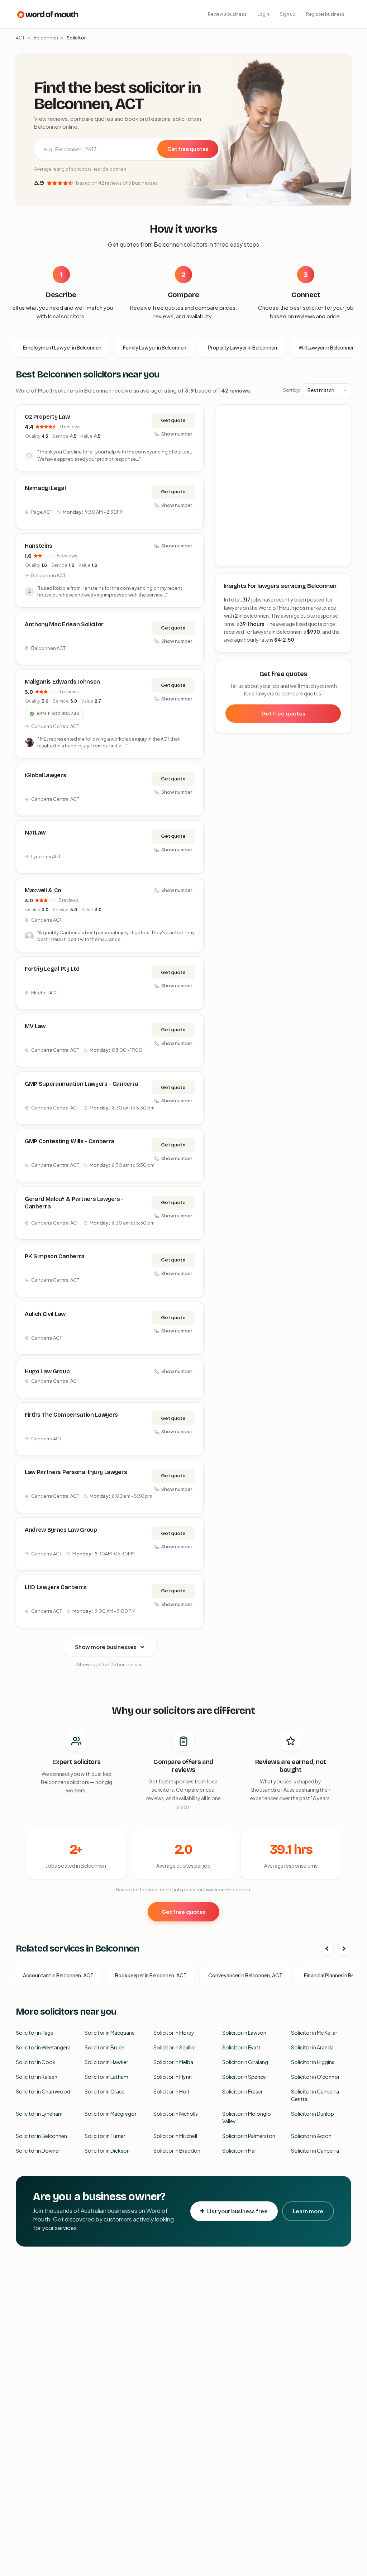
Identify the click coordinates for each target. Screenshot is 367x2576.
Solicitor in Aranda (312, 2047)
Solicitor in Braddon (177, 2150)
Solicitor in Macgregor (111, 2114)
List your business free (237, 2211)
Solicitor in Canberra (315, 2150)
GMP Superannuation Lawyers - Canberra (82, 1084)
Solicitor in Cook (36, 2062)
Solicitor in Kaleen (37, 2077)
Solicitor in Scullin (174, 2047)
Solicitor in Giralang (245, 2062)
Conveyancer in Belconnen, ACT (245, 1975)
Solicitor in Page (35, 2033)
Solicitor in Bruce (104, 2047)
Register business (325, 14)
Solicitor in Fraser (242, 2091)
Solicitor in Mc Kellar (314, 2033)
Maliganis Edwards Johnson (62, 682)
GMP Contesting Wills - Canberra (70, 1141)
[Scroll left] (327, 1949)
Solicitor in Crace (105, 2091)
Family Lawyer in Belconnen (155, 347)
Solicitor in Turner (105, 2136)
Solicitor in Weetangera (43, 2047)
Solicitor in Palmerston (249, 2136)
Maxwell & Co (43, 890)
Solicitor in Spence (244, 2077)
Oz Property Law (47, 417)
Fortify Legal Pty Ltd (52, 969)
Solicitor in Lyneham (39, 2114)
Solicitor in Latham (106, 2077)
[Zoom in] (342, 414)
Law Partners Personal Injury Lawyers (76, 1472)
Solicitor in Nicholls (176, 2114)
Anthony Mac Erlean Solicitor (64, 624)
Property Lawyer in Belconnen (242, 347)
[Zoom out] (342, 424)
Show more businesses (106, 1647)
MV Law (35, 1026)
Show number (177, 434)
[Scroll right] (344, 1949)
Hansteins (39, 546)
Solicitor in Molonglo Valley (247, 2117)
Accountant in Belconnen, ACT (58, 1975)
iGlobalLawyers (46, 775)
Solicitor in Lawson (244, 2033)
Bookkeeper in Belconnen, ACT (151, 1975)
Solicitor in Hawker (106, 2062)
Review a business (227, 14)
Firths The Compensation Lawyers (71, 1415)
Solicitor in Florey (174, 2033)
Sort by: (292, 390)
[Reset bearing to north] (342, 435)
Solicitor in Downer (38, 2150)
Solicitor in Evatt (241, 2047)
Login (263, 14)
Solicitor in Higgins (313, 2062)
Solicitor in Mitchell (175, 2136)
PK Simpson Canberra (55, 1256)
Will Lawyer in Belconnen (327, 347)
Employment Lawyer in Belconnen (62, 347)
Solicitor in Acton (311, 2136)
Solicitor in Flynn (173, 2077)
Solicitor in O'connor (315, 2077)
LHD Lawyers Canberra (56, 1587)
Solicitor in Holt (171, 2091)
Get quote (173, 420)
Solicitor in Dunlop (313, 2114)
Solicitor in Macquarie (110, 2033)
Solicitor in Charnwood (43, 2091)
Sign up (288, 14)
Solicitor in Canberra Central (315, 2095)
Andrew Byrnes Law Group (61, 1530)
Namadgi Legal (45, 488)
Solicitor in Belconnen (41, 2136)
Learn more (308, 2211)
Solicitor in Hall (239, 2150)
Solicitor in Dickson (107, 2150)
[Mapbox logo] (234, 559)
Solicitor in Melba (173, 2062)
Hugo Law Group (47, 1371)
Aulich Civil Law (45, 1314)
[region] (283, 486)
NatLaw (35, 833)
